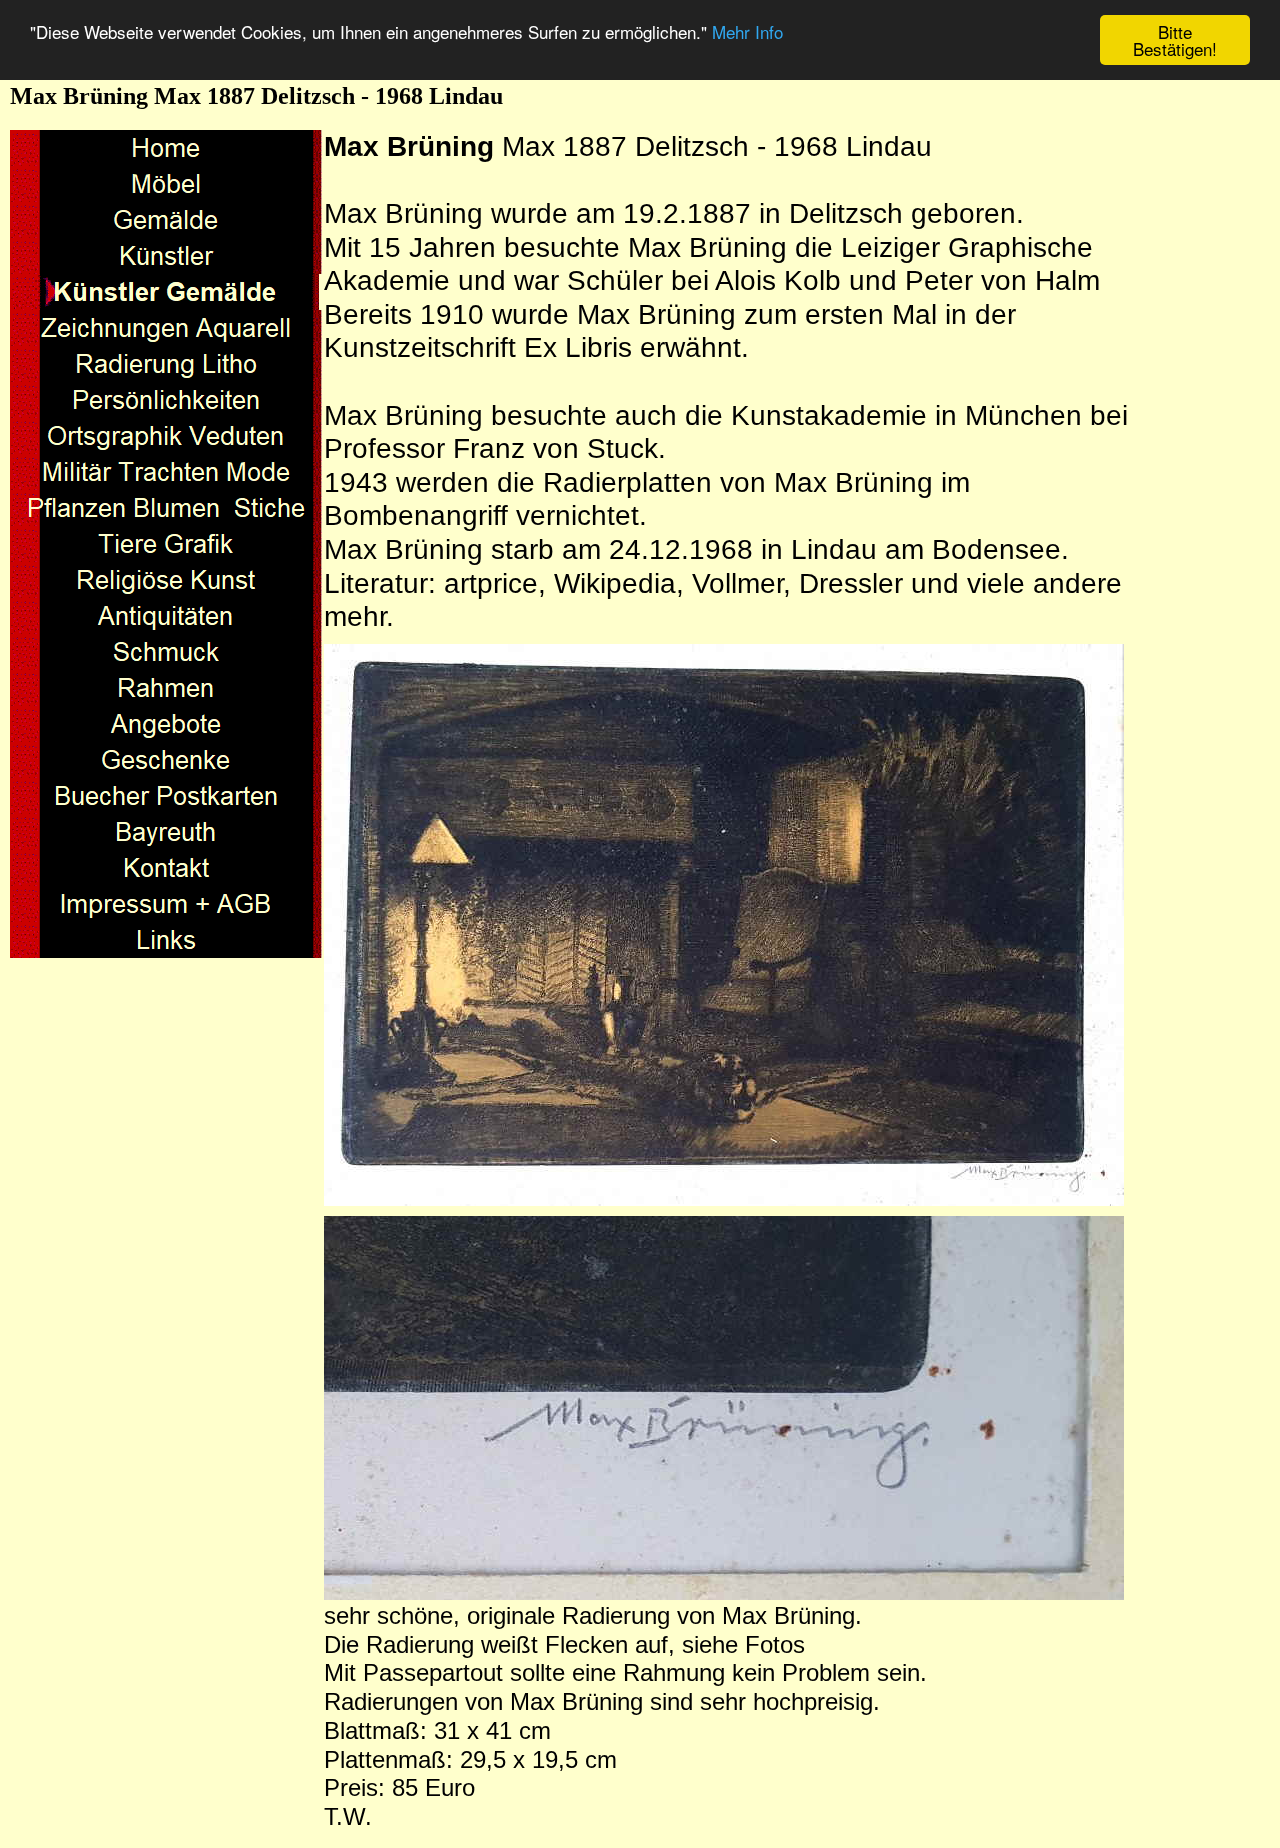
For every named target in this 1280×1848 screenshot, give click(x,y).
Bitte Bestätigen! (1175, 40)
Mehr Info (747, 32)
